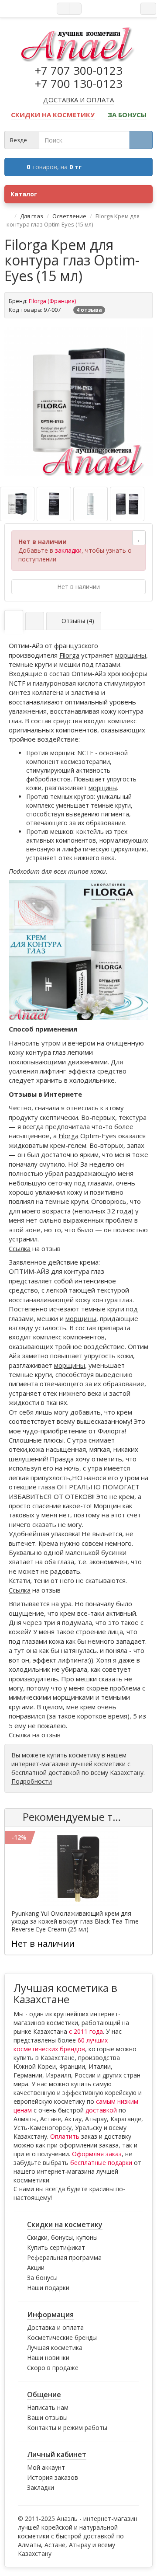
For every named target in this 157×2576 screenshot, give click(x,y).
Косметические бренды (62, 2337)
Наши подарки (48, 2288)
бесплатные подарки (101, 2163)
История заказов (53, 2477)
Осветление (69, 216)
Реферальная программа (64, 2257)
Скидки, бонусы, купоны (62, 2237)
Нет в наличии (78, 587)
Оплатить (65, 2136)
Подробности (32, 1781)
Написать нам (48, 2407)
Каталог (24, 194)
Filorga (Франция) (52, 301)
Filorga (69, 655)
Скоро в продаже (53, 2368)
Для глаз (32, 216)
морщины (131, 655)
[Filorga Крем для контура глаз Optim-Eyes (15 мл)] (78, 401)
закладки (68, 550)
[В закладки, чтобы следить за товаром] (139, 538)
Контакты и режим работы (67, 2428)
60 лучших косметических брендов (61, 2044)
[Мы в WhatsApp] (63, 9)
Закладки (41, 2487)
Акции (36, 2268)
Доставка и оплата (55, 2327)
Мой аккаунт (46, 2467)
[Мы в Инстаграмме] (75, 9)
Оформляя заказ (97, 2154)
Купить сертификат (56, 2247)
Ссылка (20, 1248)
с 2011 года (86, 2031)
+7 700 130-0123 (79, 84)
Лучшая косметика (55, 2348)
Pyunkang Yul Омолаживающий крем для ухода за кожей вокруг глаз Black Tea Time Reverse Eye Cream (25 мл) (75, 1921)
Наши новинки (48, 2358)
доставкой (101, 2110)
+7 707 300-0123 (79, 70)
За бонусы (42, 2278)
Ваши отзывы (47, 2417)
